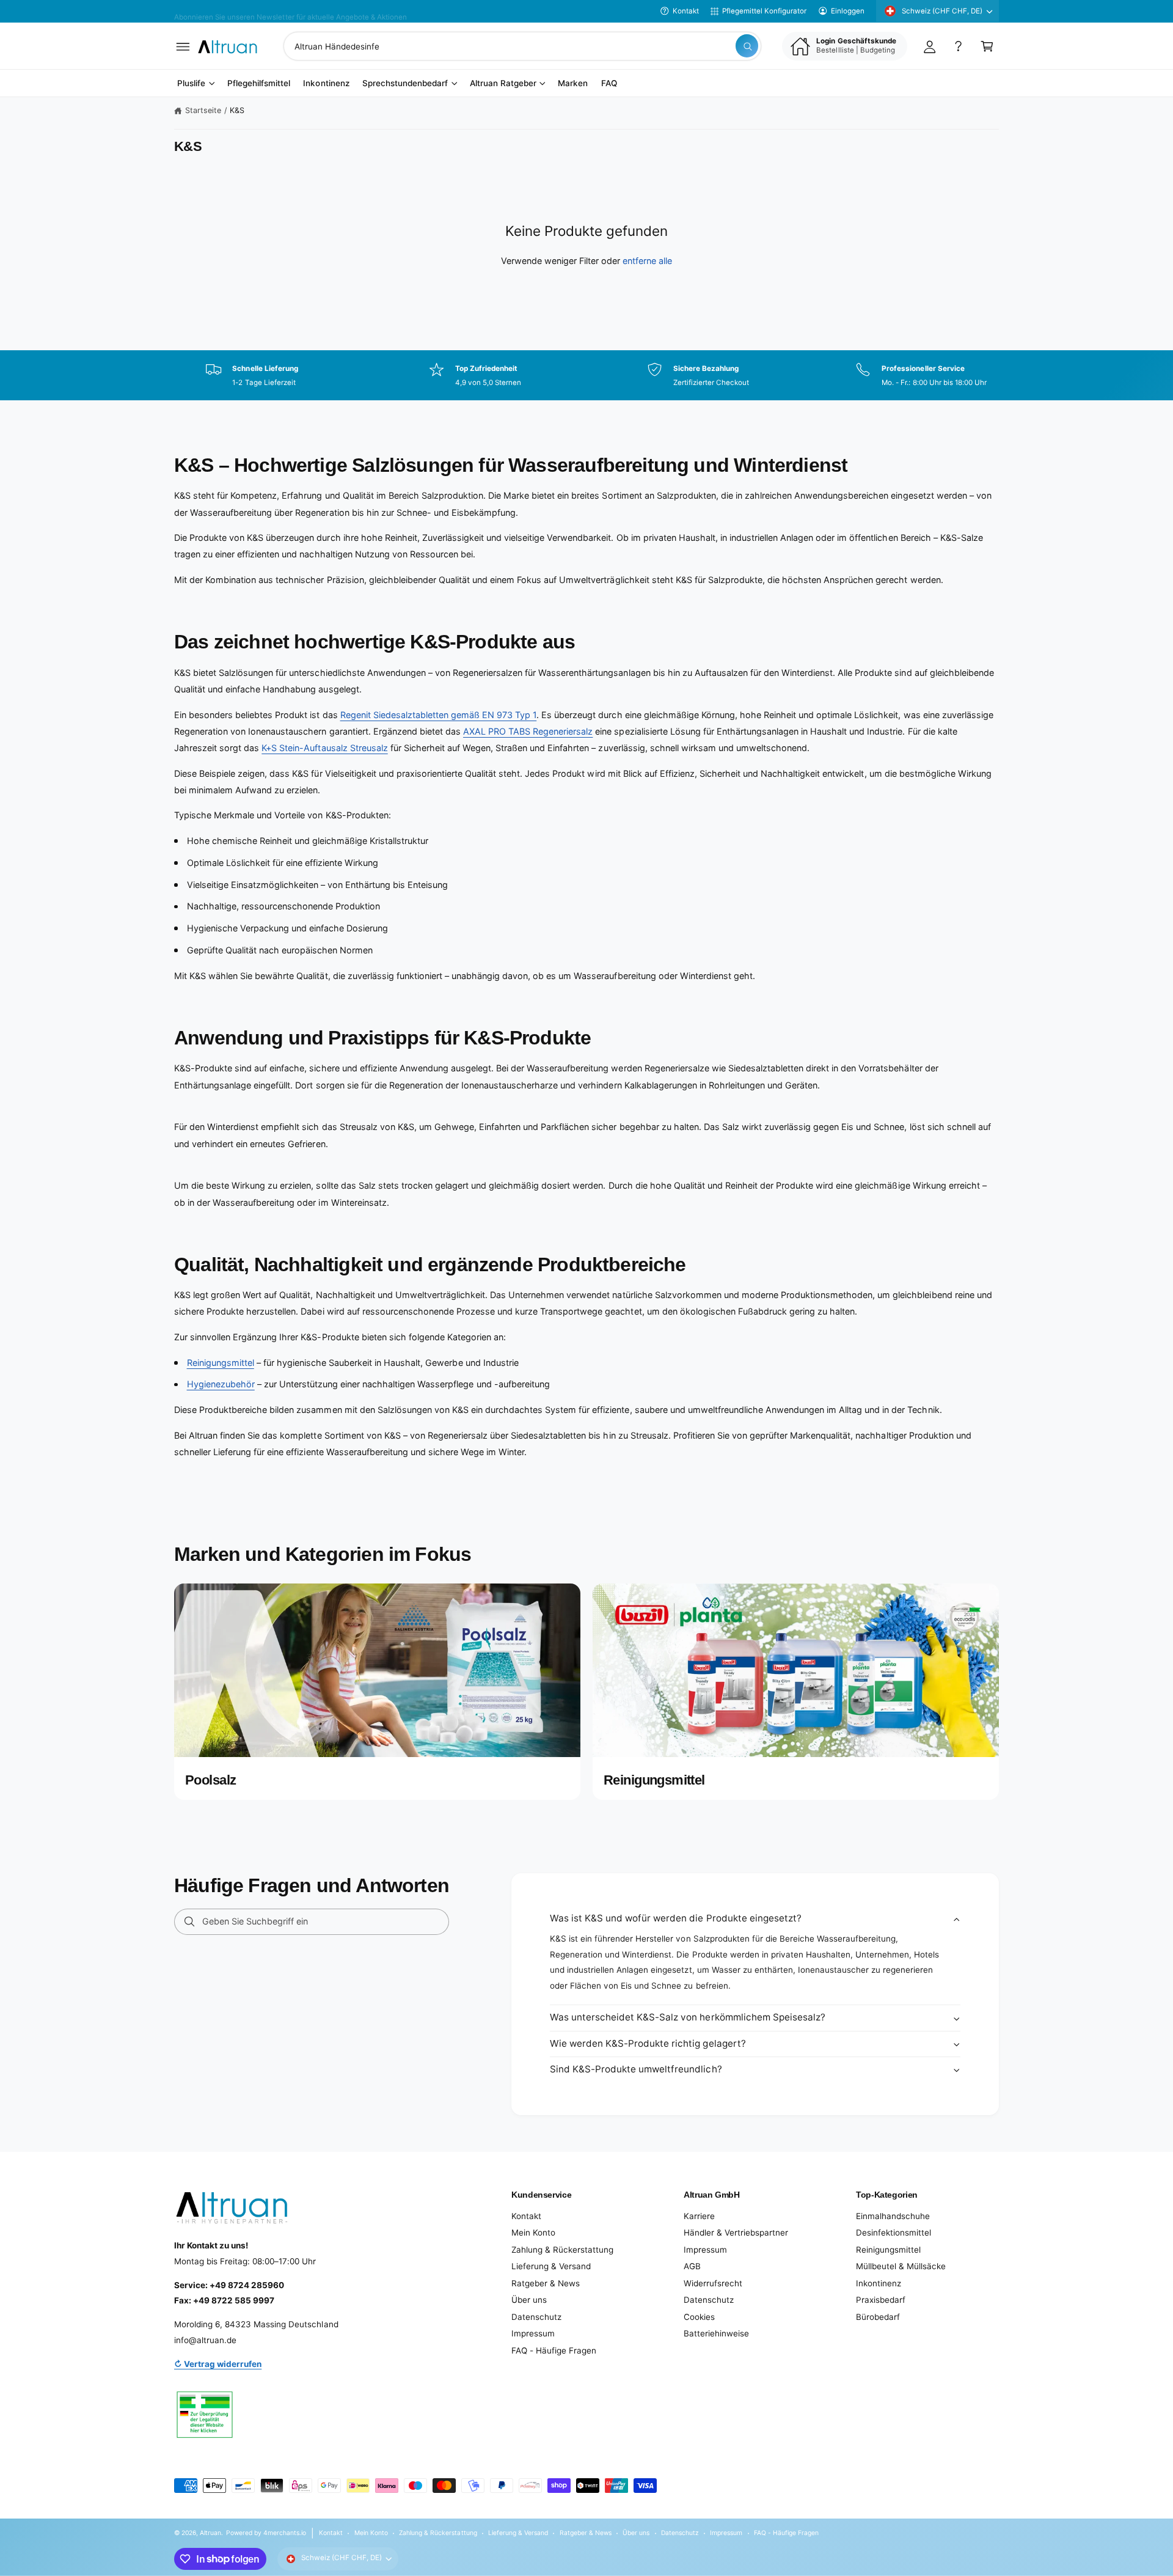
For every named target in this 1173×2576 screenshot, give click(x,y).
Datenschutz (536, 2317)
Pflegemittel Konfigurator (764, 11)
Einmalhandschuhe (893, 2216)
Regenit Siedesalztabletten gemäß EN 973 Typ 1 (439, 715)
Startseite (203, 110)
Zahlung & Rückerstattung (562, 2250)
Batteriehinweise (716, 2333)
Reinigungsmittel (221, 1363)
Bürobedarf (878, 2317)
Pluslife (191, 84)
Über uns (529, 2300)
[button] (183, 46)
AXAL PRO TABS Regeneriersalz (528, 731)
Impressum (533, 2333)
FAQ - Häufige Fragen (554, 2350)
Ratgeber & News (546, 2283)
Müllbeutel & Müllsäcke (901, 2266)
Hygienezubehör (221, 1384)
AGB (692, 2266)
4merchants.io (285, 2533)
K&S (237, 110)
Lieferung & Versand (551, 2266)
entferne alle (647, 261)
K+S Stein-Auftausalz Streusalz (324, 748)
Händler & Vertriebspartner (736, 2233)
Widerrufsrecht (713, 2283)
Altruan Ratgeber (503, 84)
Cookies (699, 2317)
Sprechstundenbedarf (405, 84)
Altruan (210, 2533)
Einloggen (848, 11)
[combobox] (522, 46)
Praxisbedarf (881, 2300)
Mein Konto (533, 2233)
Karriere (699, 2216)
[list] (586, 375)
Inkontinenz (879, 2283)
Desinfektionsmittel (893, 2233)
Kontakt (686, 11)
